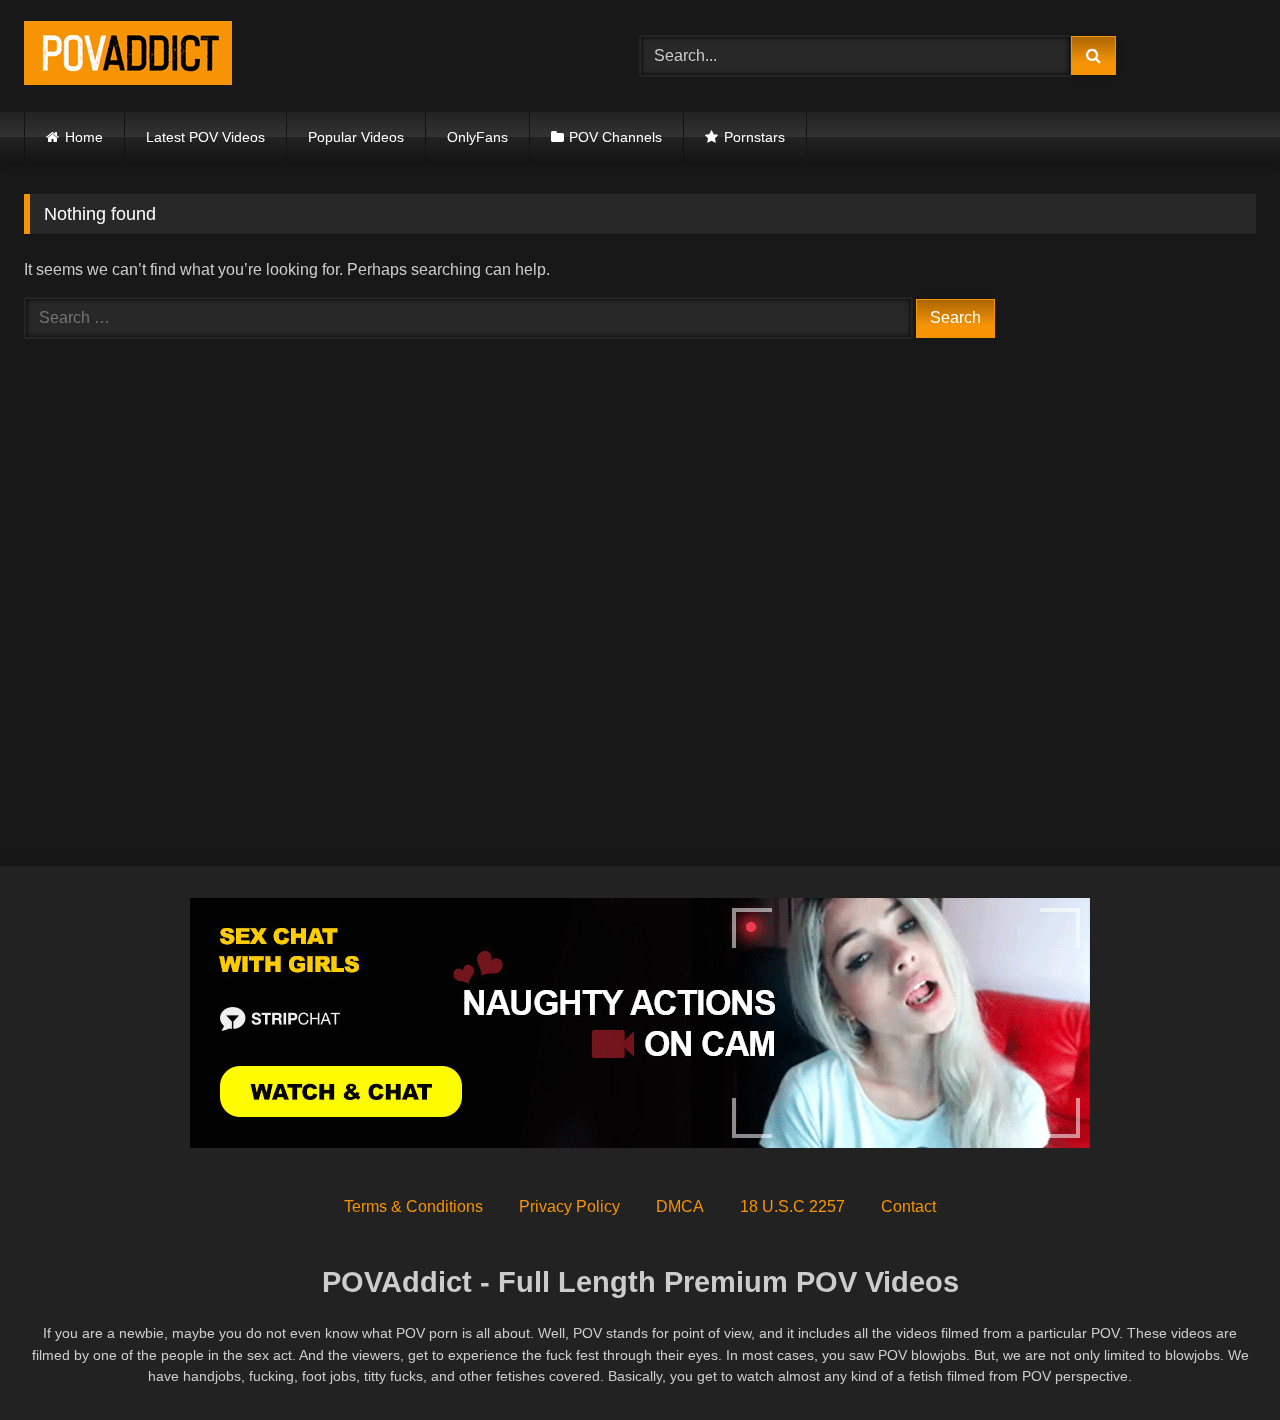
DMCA (680, 1206)
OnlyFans (477, 137)
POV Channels (615, 137)
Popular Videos (356, 137)
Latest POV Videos (205, 137)
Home (84, 137)
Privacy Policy (569, 1206)
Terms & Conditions (413, 1206)
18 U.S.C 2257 (792, 1206)
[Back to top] (1218, 1360)
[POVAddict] (128, 56)
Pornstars (754, 137)
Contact (908, 1206)
